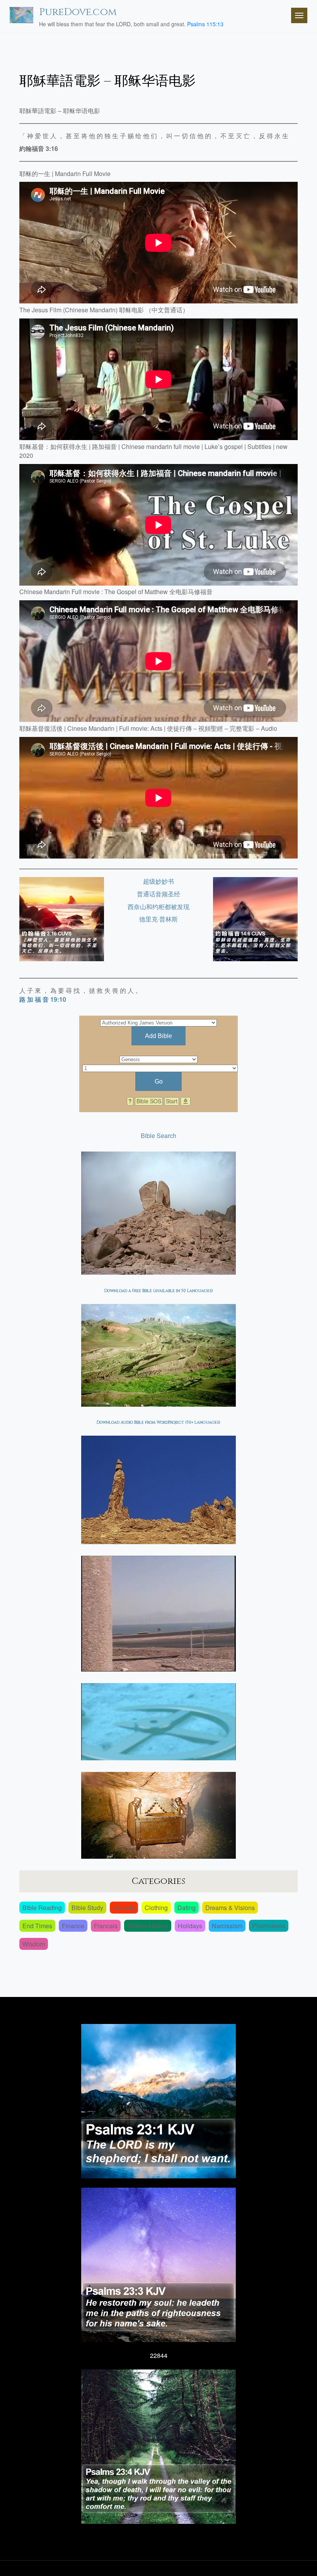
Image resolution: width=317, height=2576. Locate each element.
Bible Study (87, 1908)
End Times (37, 1926)
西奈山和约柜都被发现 (158, 907)
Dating (187, 1908)
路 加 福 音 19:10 (43, 999)
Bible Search (158, 1136)
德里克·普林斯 (158, 919)
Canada (124, 1908)
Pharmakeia (269, 1926)
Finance (73, 1926)
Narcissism (227, 1926)
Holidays (190, 1926)
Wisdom (34, 1944)
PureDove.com (78, 12)
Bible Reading (42, 1908)
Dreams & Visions (230, 1908)
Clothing (156, 1908)
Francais (106, 1926)
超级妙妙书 (158, 881)
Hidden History (148, 1926)
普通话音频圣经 (158, 894)
